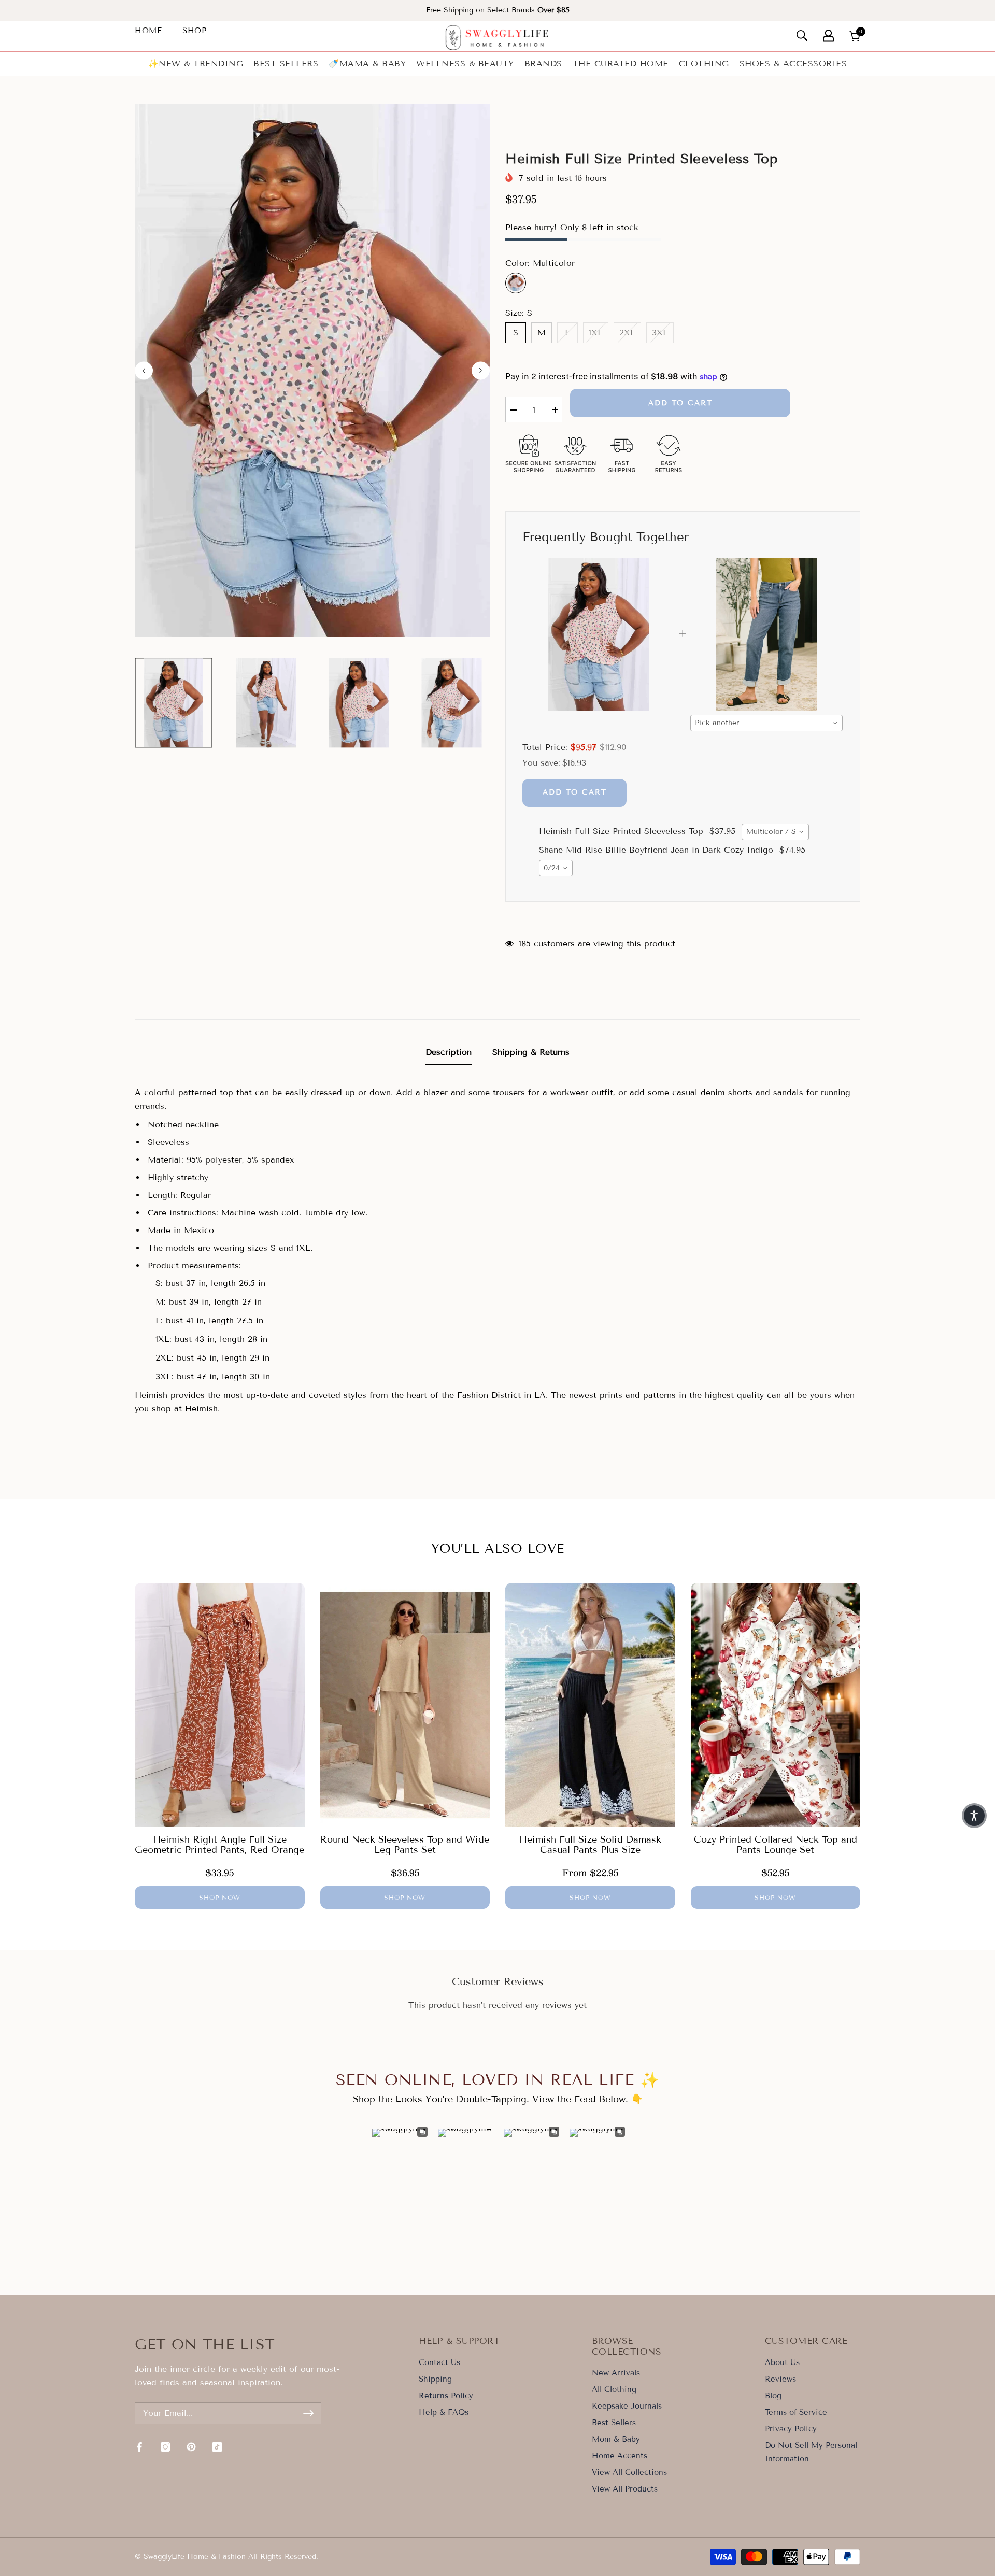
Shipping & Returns (531, 1052)
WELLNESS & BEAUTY (465, 63)
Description (449, 1052)
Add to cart (680, 403)
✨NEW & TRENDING (196, 63)
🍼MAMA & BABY (367, 63)
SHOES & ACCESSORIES (793, 63)
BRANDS (543, 63)
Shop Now (220, 1897)
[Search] (802, 36)
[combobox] (766, 723)
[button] (974, 1816)
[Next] (481, 370)
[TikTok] (217, 2447)
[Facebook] (139, 2447)
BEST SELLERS (286, 63)
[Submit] (308, 2413)
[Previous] (144, 370)
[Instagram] (165, 2447)
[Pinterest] (191, 2447)
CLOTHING (704, 63)
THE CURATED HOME (621, 63)
